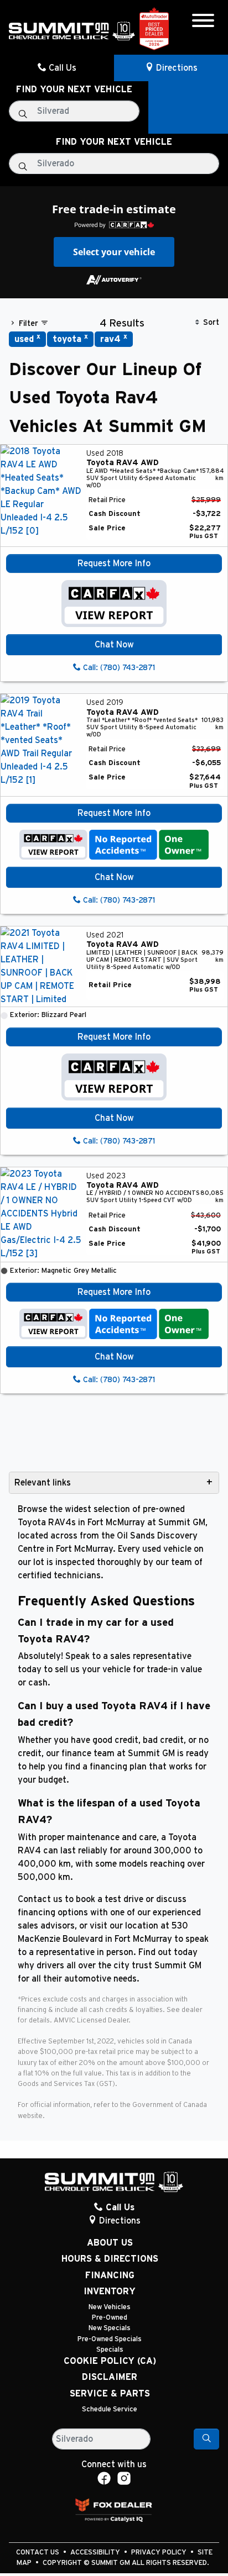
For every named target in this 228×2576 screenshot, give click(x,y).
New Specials (110, 2328)
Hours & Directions (110, 2259)
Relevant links (43, 1483)
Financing (110, 2275)
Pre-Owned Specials (110, 2339)
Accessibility (96, 2553)
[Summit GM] (72, 30)
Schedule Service (110, 2409)
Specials (110, 2350)
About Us (110, 2243)
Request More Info (114, 563)
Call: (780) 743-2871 (118, 668)
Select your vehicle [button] (114, 252)
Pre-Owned (110, 2318)
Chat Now (114, 645)
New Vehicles (110, 2307)
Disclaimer (110, 2377)
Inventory (110, 2291)
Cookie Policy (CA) (110, 2361)
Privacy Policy (160, 2553)
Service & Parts (110, 2394)
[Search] (206, 2439)
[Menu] (203, 22)
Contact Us (38, 2553)
